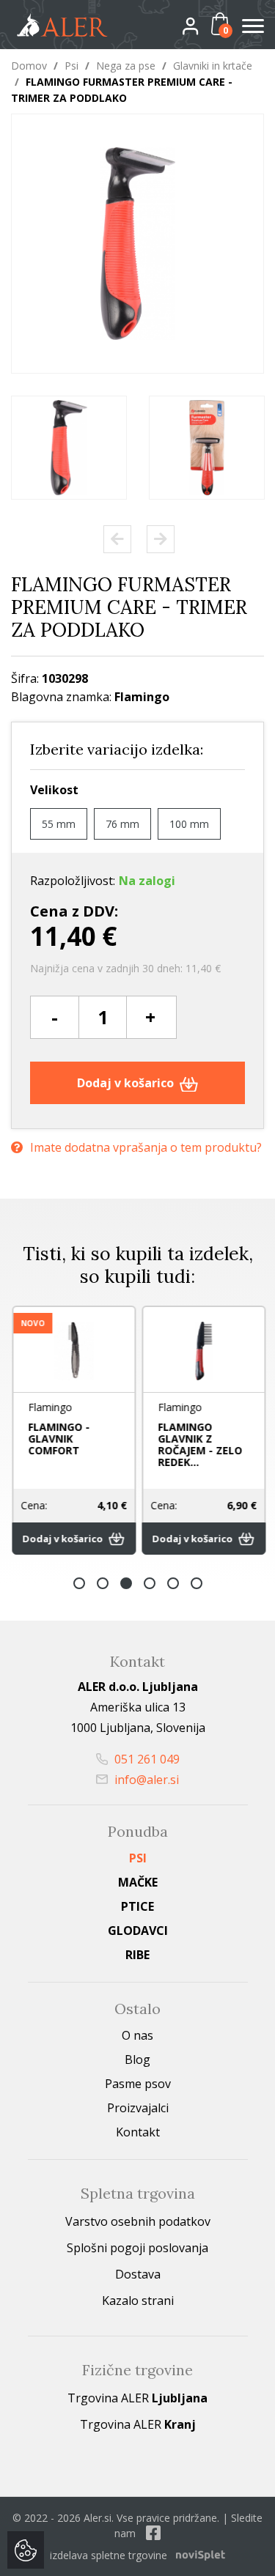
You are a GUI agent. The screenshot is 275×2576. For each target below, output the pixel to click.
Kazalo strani (138, 2301)
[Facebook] (153, 2533)
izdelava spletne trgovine (109, 2555)
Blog (137, 2059)
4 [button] (150, 1583)
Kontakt (138, 2132)
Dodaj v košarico (127, 1083)
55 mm (59, 824)
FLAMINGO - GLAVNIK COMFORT (58, 1439)
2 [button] (103, 1583)
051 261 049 (146, 1759)
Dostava (138, 2274)
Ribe (137, 1955)
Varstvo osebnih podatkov (138, 2221)
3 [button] (126, 1583)
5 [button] (173, 1583)
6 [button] (197, 1583)
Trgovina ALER (137, 2398)
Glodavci (138, 1931)
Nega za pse (126, 66)
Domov (29, 66)
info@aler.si (145, 1780)
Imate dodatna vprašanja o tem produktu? (146, 1147)
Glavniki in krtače (213, 66)
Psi (71, 66)
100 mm (189, 824)
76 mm (122, 824)
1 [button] (79, 1583)
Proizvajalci (138, 2108)
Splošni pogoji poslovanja (137, 2248)
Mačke (138, 1882)
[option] (69, 448)
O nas (137, 2035)
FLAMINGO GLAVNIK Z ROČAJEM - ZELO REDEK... (199, 1444)
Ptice (137, 1906)
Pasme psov (138, 2084)
